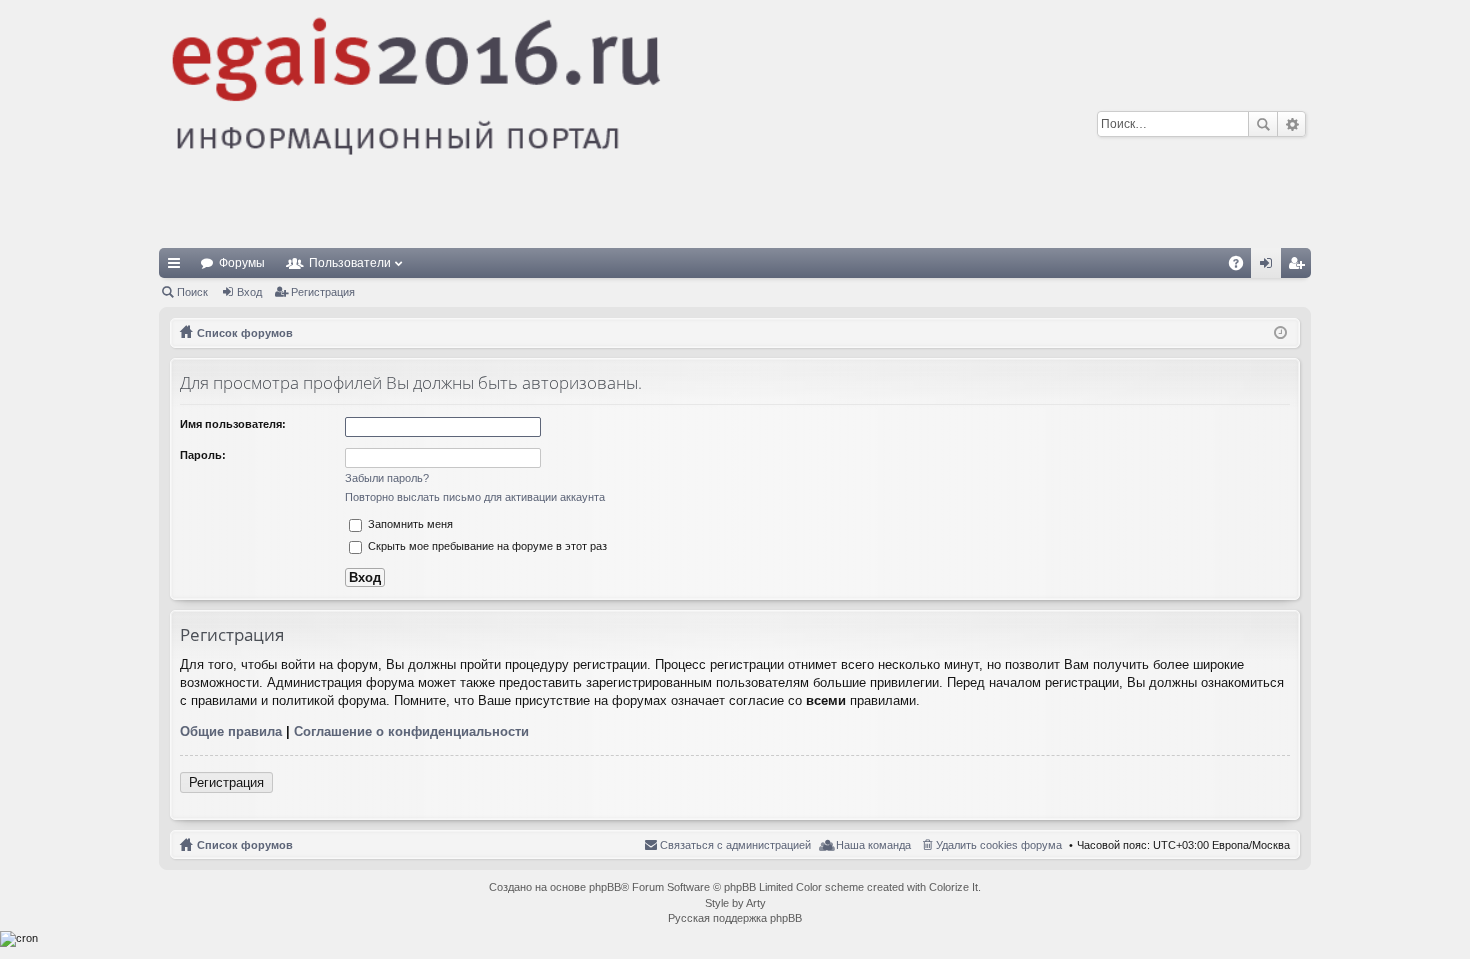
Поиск (1263, 124)
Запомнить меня (409, 524)
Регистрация (323, 292)
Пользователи (350, 263)
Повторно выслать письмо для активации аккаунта (475, 497)
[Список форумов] (570, 124)
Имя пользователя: (233, 424)
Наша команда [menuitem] (873, 845)
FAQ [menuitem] (1242, 267)
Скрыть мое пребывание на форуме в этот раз (486, 546)
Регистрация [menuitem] (1300, 267)
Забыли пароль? (387, 478)
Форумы (242, 263)
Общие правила (231, 731)
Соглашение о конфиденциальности (411, 731)
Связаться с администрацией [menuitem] (735, 845)
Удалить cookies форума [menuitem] (999, 845)
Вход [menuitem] (1270, 267)
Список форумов (245, 845)
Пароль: (203, 455)
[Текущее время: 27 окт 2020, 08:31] (1280, 333)
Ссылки (178, 267)
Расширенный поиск (1291, 124)
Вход (249, 292)
